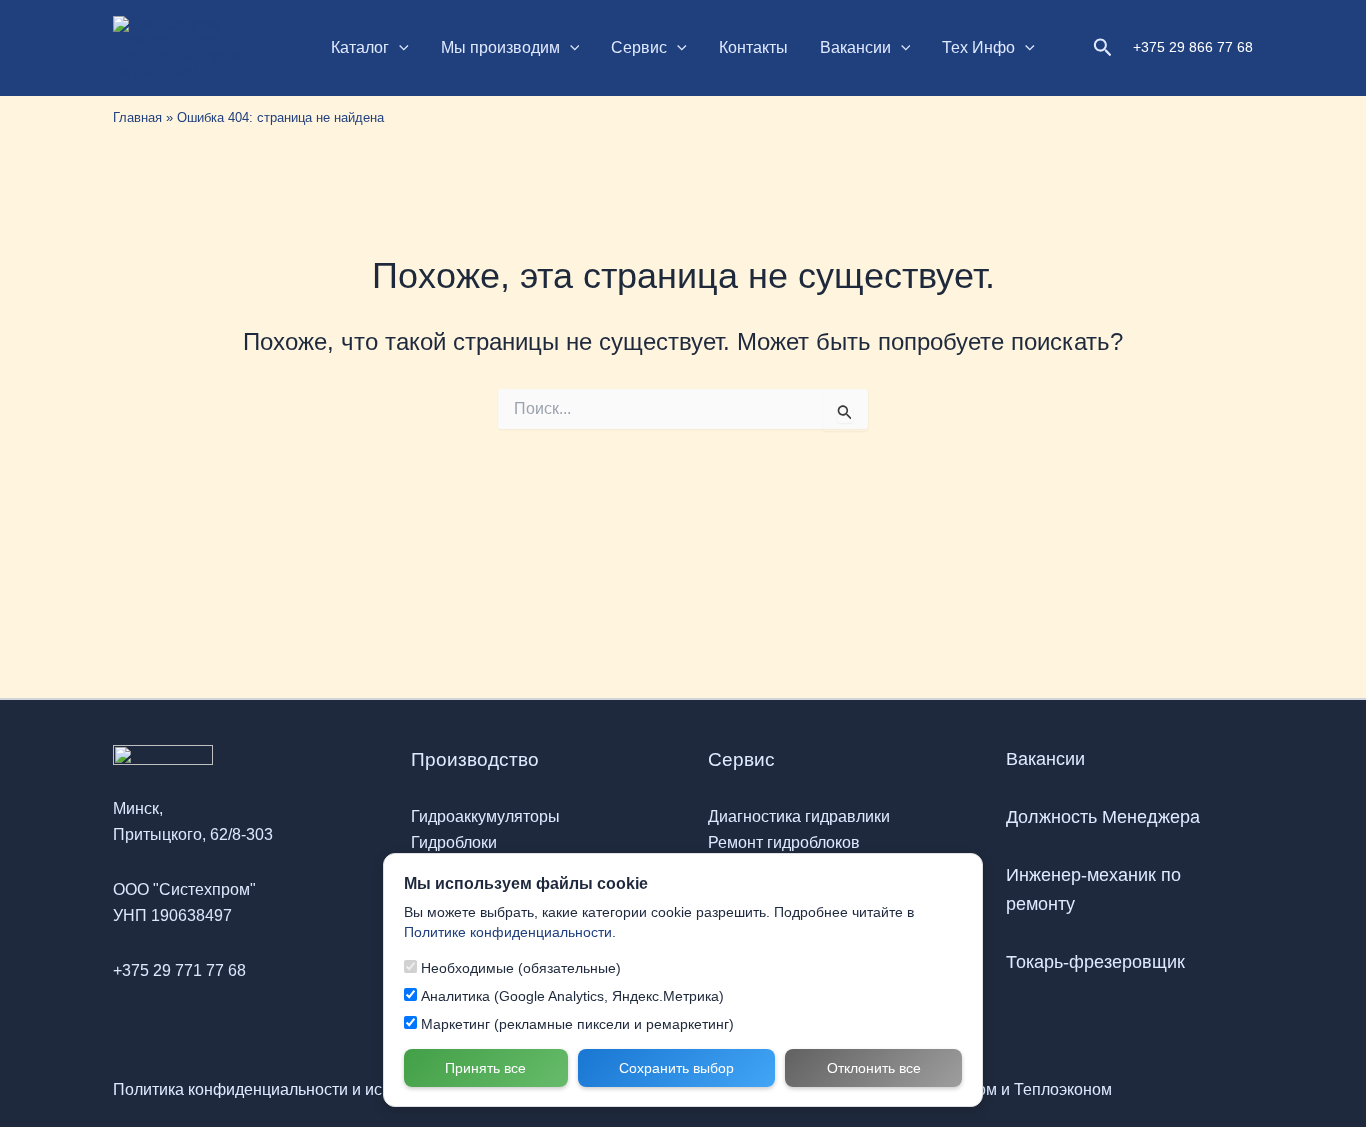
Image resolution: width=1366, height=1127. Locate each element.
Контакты (753, 47)
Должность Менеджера (1103, 817)
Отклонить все (874, 1067)
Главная (137, 117)
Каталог (360, 47)
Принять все (485, 1067)
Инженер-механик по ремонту (1093, 889)
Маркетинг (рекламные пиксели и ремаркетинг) (575, 1023)
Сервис (639, 47)
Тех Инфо (978, 47)
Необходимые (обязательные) (519, 967)
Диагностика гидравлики (799, 816)
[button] (399, 48)
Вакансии (855, 47)
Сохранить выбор (676, 1067)
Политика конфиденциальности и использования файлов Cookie (354, 1089)
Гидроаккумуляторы (485, 816)
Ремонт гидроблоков (784, 842)
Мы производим (500, 47)
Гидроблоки (454, 842)
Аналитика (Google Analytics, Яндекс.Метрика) (570, 995)
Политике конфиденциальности (508, 931)
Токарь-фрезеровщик (1095, 962)
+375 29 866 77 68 (1193, 47)
